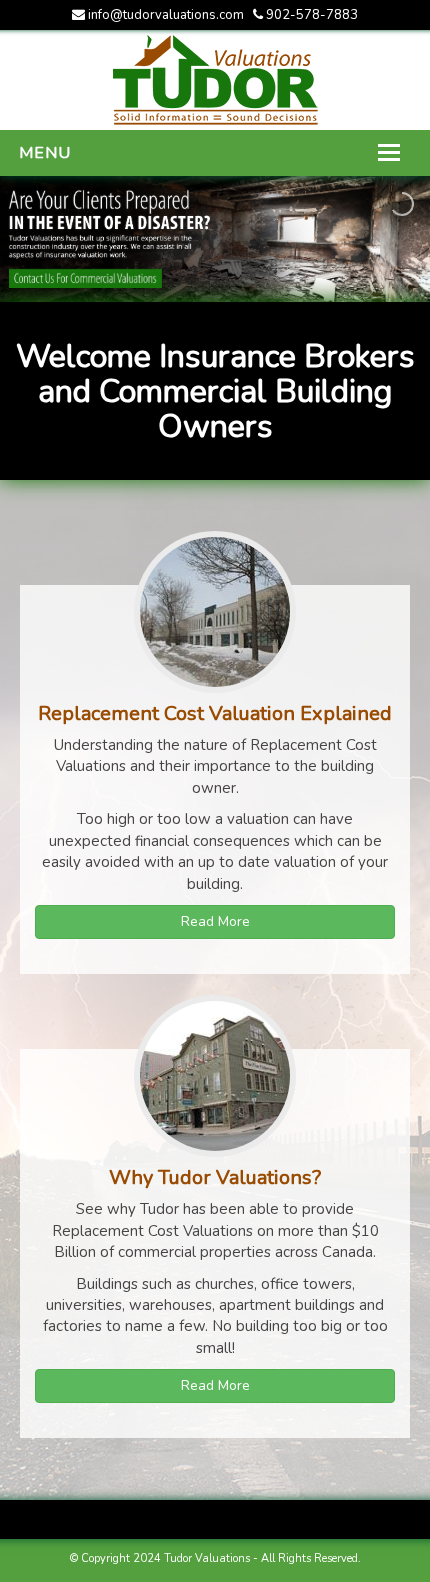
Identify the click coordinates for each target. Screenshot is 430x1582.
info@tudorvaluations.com (166, 15)
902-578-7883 (310, 15)
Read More (215, 921)
